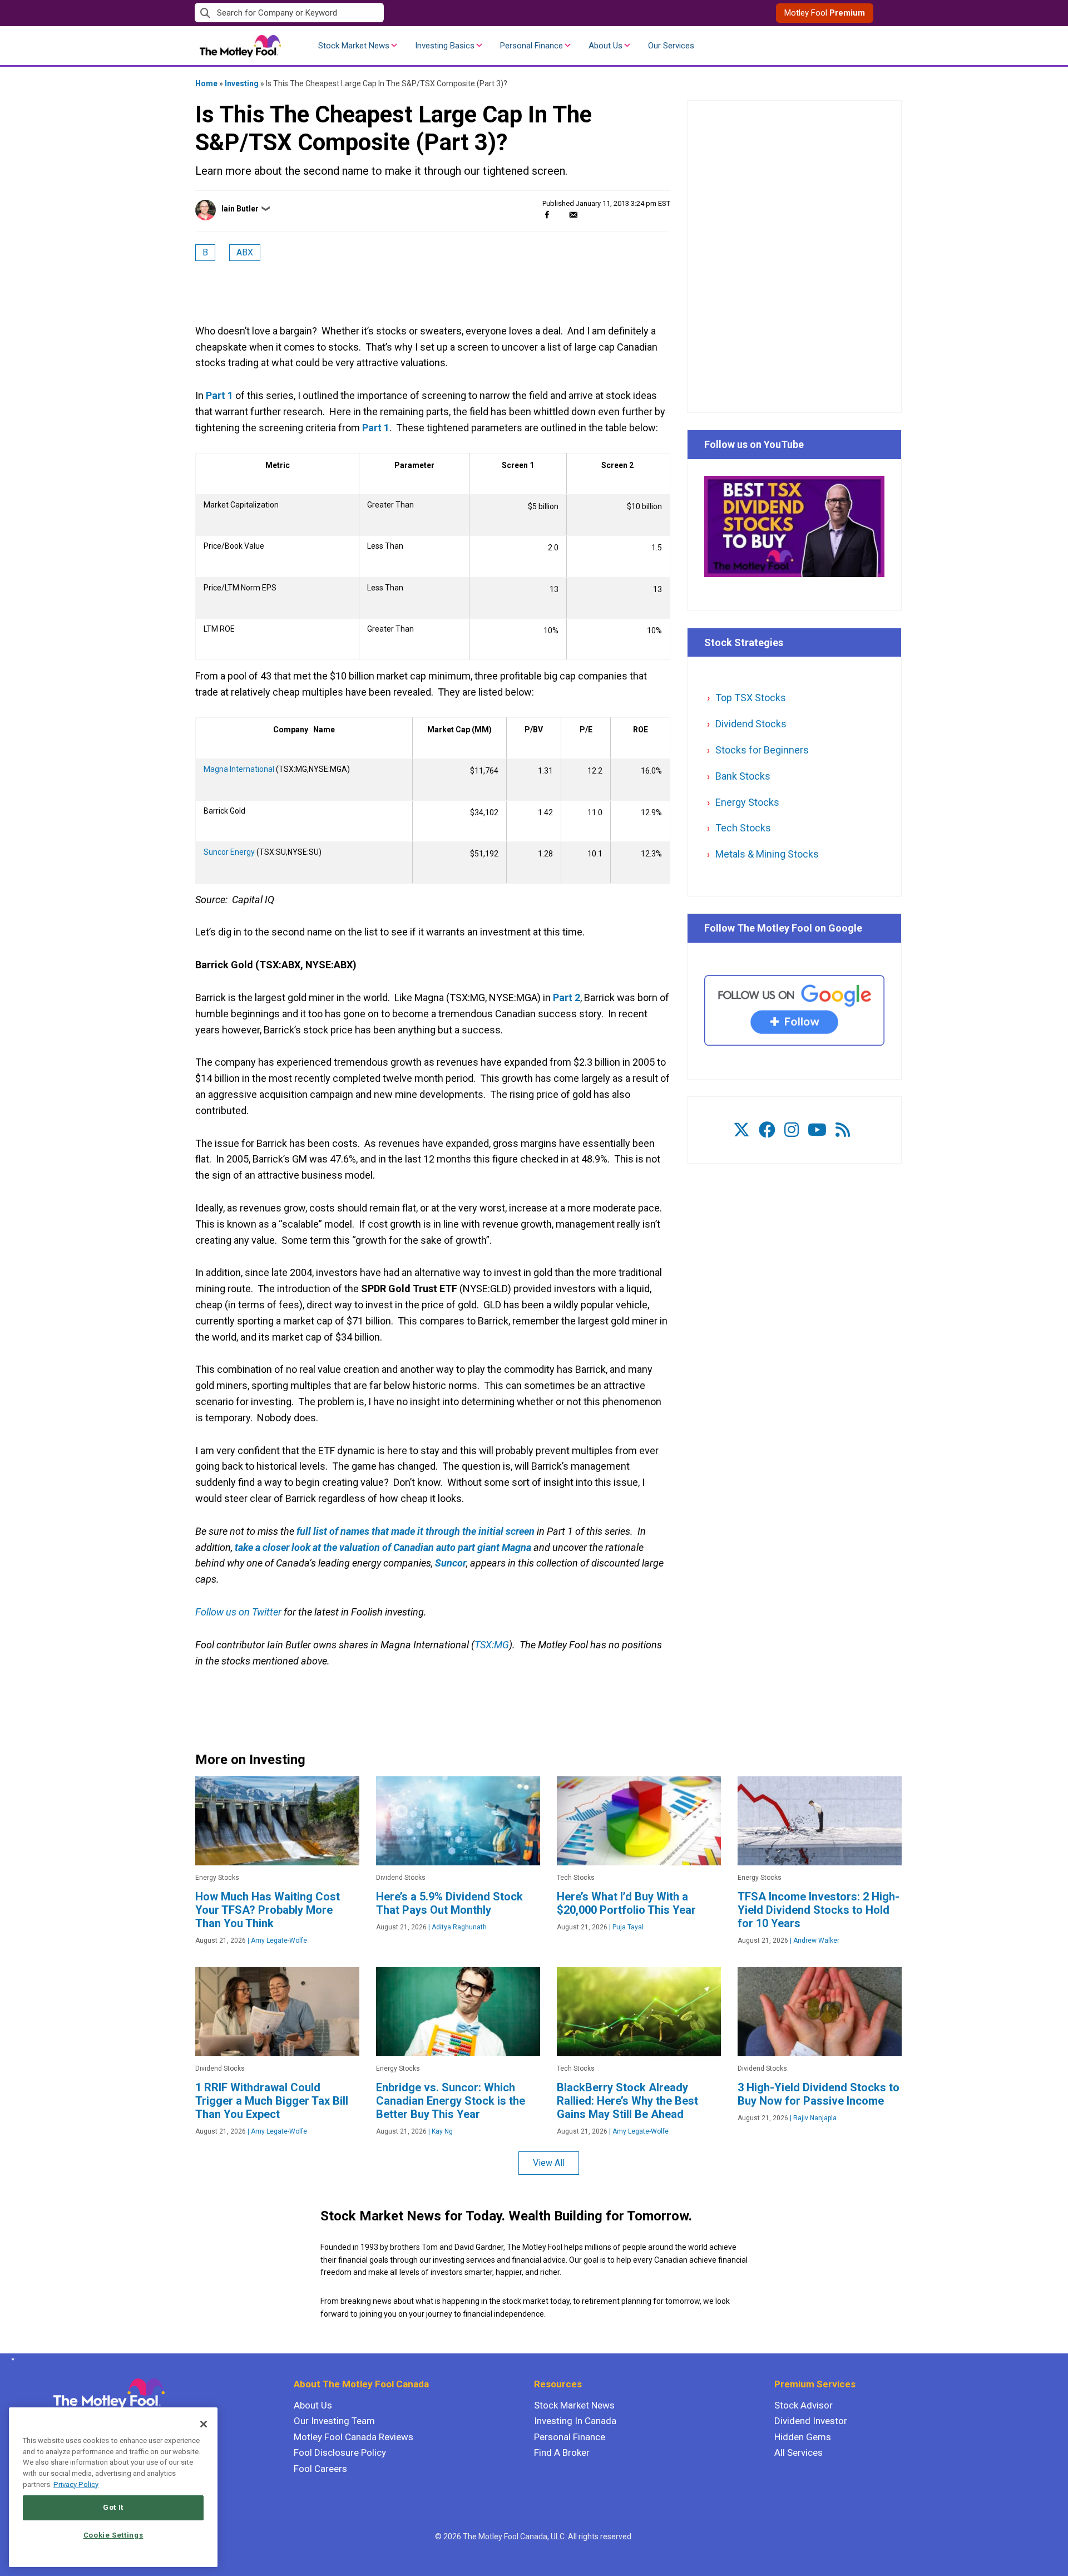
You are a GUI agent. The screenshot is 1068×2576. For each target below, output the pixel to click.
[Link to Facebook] (767, 1130)
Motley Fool (825, 13)
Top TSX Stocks (751, 698)
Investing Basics (445, 46)
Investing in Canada (575, 2421)
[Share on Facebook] (547, 215)
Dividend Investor (811, 2421)
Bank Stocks (743, 776)
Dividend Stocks (751, 724)
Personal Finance (531, 46)
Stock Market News (354, 46)
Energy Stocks (747, 802)
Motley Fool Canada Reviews (353, 2437)
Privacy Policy (76, 2484)
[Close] (204, 2424)
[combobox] (364, 13)
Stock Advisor (804, 2405)
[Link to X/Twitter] (741, 1130)
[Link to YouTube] (817, 1130)
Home (206, 83)
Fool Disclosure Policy (340, 2452)
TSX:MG (492, 1645)
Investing (242, 83)
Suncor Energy (229, 852)
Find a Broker (562, 2452)
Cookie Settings (113, 2535)
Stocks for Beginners (762, 750)
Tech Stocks (743, 828)
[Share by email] (573, 215)
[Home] (11, 2360)
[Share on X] (560, 215)
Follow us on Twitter (238, 1612)
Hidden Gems (803, 2437)
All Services (798, 2452)
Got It (113, 2507)
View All (549, 2163)
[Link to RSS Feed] (843, 1130)
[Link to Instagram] (792, 1130)
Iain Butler (240, 209)
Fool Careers (320, 2469)
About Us (605, 46)
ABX (245, 252)
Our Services (671, 46)
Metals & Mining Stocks (767, 854)
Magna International (239, 769)
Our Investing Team (334, 2421)
